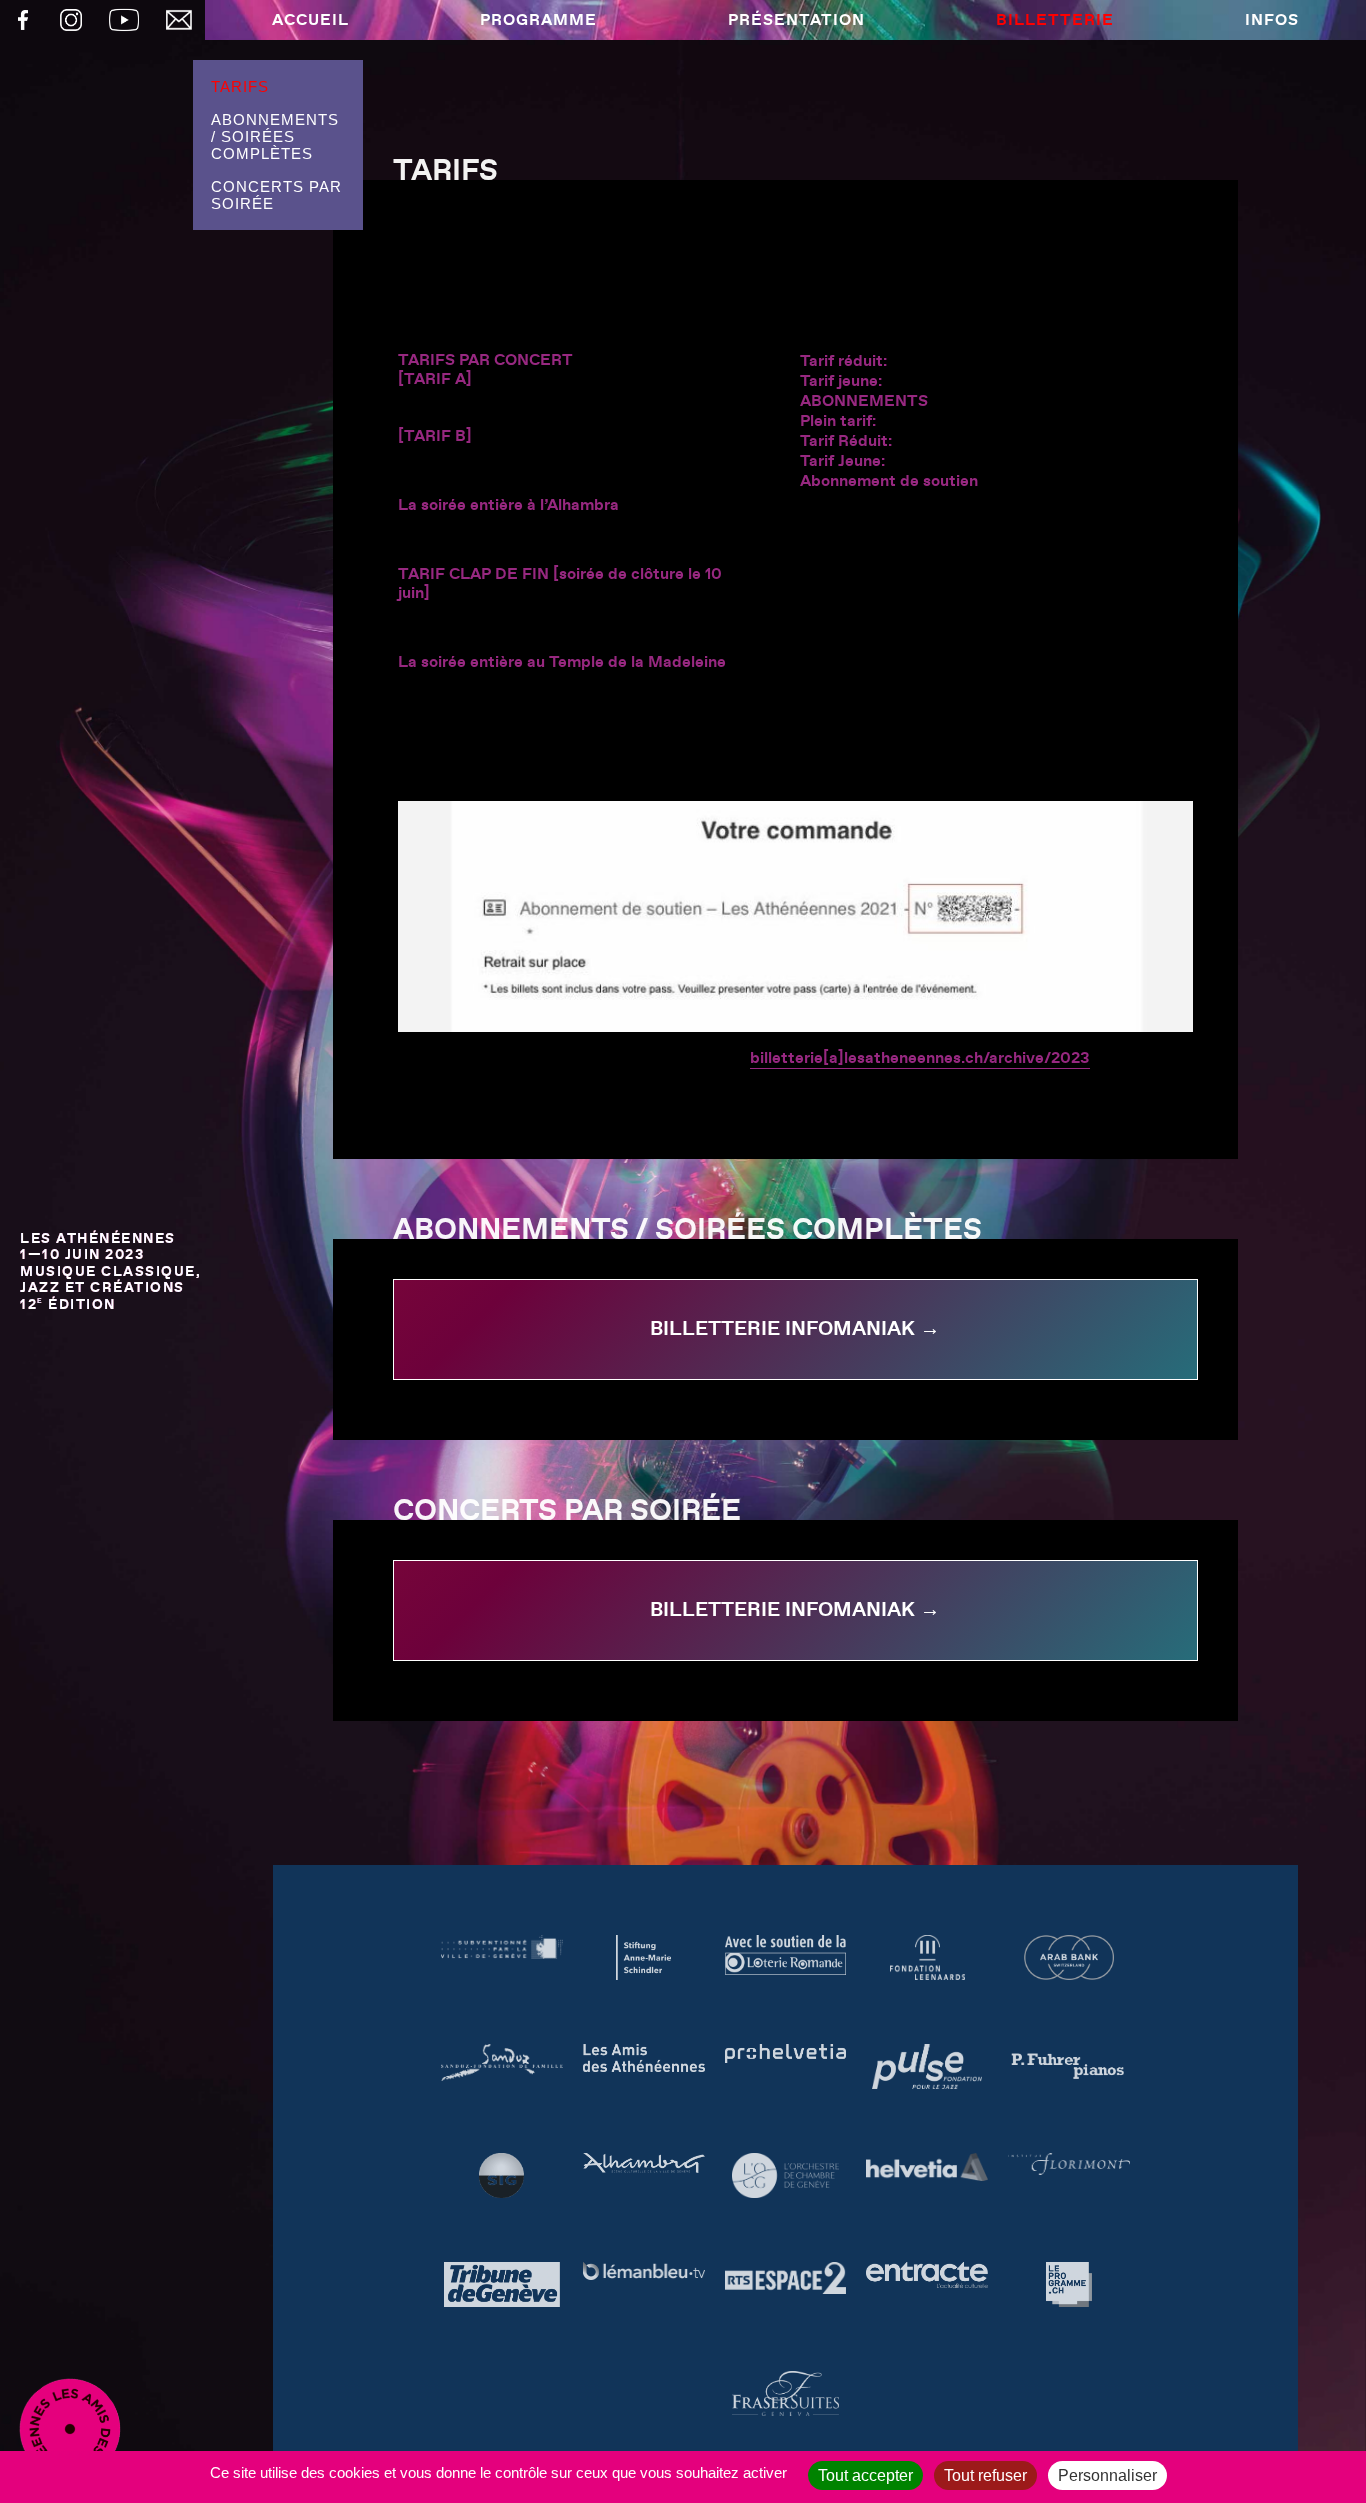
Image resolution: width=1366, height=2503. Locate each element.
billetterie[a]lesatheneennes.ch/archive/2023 (920, 1058)
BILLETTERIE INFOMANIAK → (795, 1329)
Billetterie (1055, 20)
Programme (538, 20)
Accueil (310, 20)
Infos (1272, 20)
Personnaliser (1107, 2475)
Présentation (796, 20)
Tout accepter (865, 2475)
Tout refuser (985, 2475)
